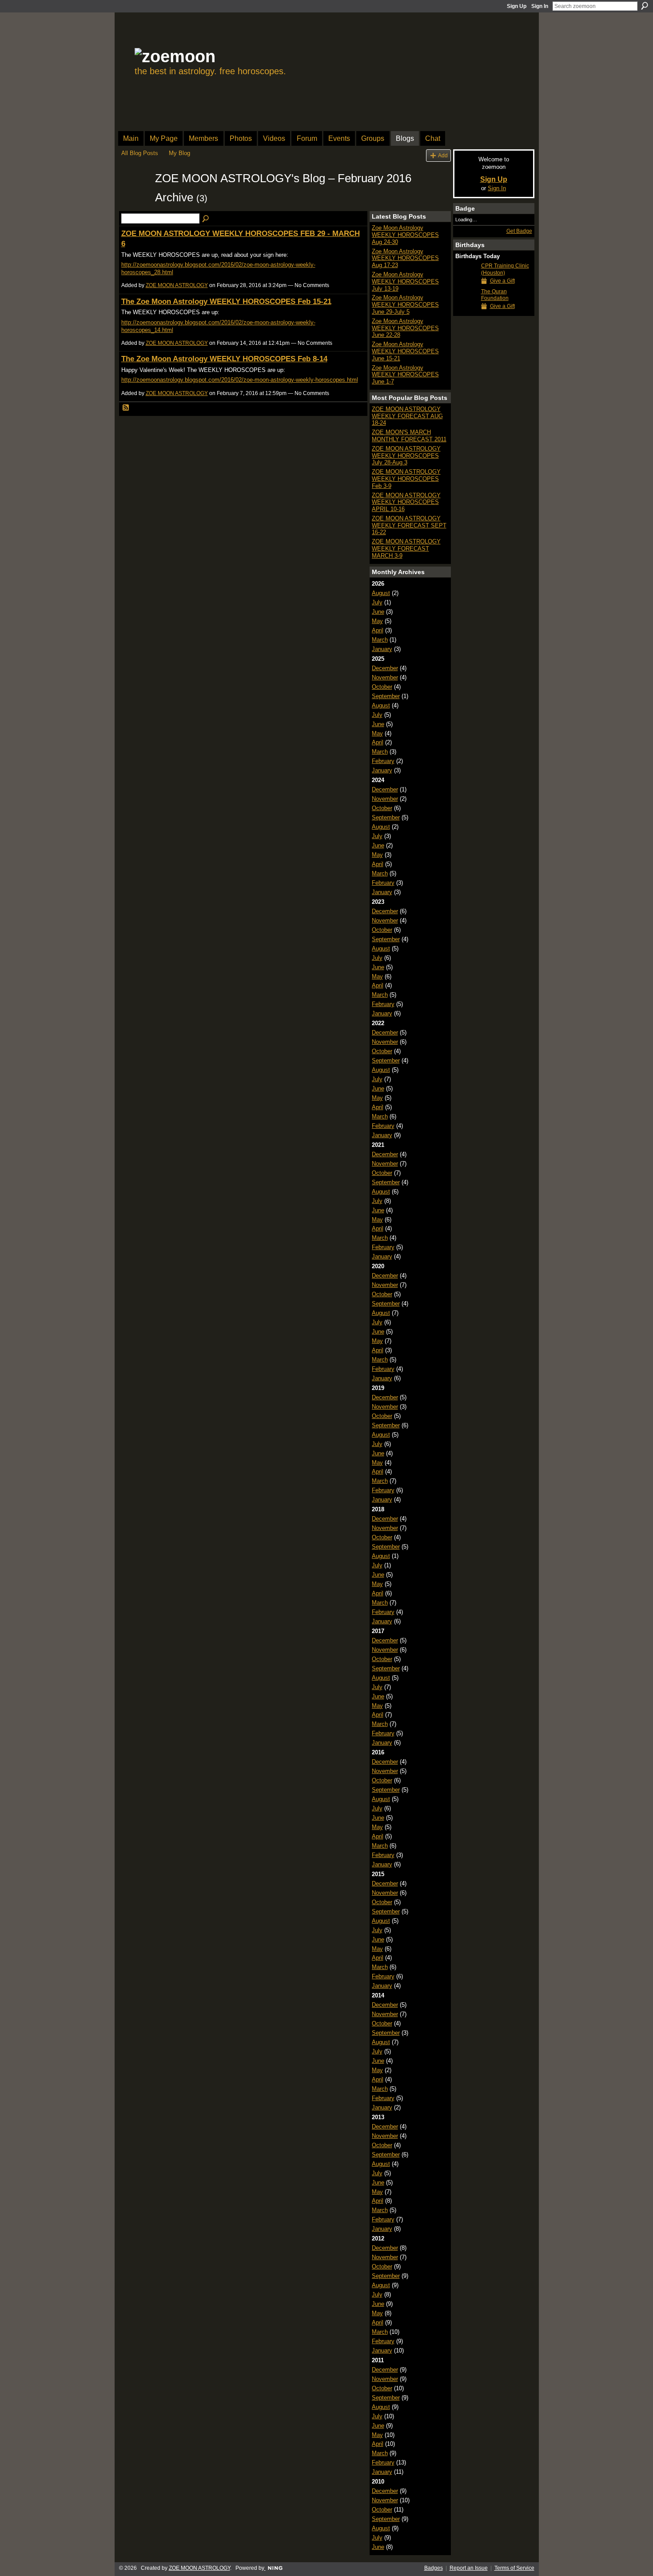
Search (645, 6)
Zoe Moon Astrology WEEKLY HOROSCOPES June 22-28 (405, 328)
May (377, 621)
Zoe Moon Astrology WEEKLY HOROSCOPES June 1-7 (405, 375)
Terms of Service (514, 2568)
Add (443, 155)
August (381, 593)
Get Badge (519, 231)
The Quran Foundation (495, 295)
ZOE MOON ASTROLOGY (177, 285)
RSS (126, 408)
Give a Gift (502, 281)
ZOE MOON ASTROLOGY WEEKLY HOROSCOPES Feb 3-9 (406, 479)
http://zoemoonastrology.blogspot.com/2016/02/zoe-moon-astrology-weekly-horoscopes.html (240, 380)
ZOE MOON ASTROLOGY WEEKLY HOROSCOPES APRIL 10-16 (406, 502)
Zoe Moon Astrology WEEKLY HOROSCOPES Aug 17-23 (405, 258)
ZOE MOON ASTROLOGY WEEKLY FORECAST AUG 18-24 (407, 416)
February (383, 761)
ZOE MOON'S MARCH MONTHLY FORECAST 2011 (409, 436)
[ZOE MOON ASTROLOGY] (135, 195)
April (378, 630)
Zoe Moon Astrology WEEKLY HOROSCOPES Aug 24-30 (405, 235)
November (385, 677)
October (382, 687)
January (382, 649)
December (385, 668)
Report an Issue (469, 2568)
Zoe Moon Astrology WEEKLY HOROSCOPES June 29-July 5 (405, 304)
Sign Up (517, 6)
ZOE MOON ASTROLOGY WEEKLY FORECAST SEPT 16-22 (409, 525)
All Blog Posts (140, 153)
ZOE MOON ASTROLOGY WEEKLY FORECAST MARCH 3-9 (406, 548)
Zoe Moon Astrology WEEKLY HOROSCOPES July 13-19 (405, 281)
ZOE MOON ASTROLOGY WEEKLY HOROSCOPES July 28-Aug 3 (406, 455)
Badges (434, 2568)
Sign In (540, 6)
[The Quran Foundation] (466, 308)
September (386, 696)
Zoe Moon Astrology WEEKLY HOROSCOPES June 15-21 (405, 351)
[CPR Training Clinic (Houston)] (466, 282)
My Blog (179, 153)
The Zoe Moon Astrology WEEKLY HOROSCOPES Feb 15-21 (226, 301)
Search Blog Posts (206, 219)
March (380, 640)
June (378, 612)
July (377, 602)
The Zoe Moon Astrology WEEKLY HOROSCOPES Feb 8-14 (224, 359)
